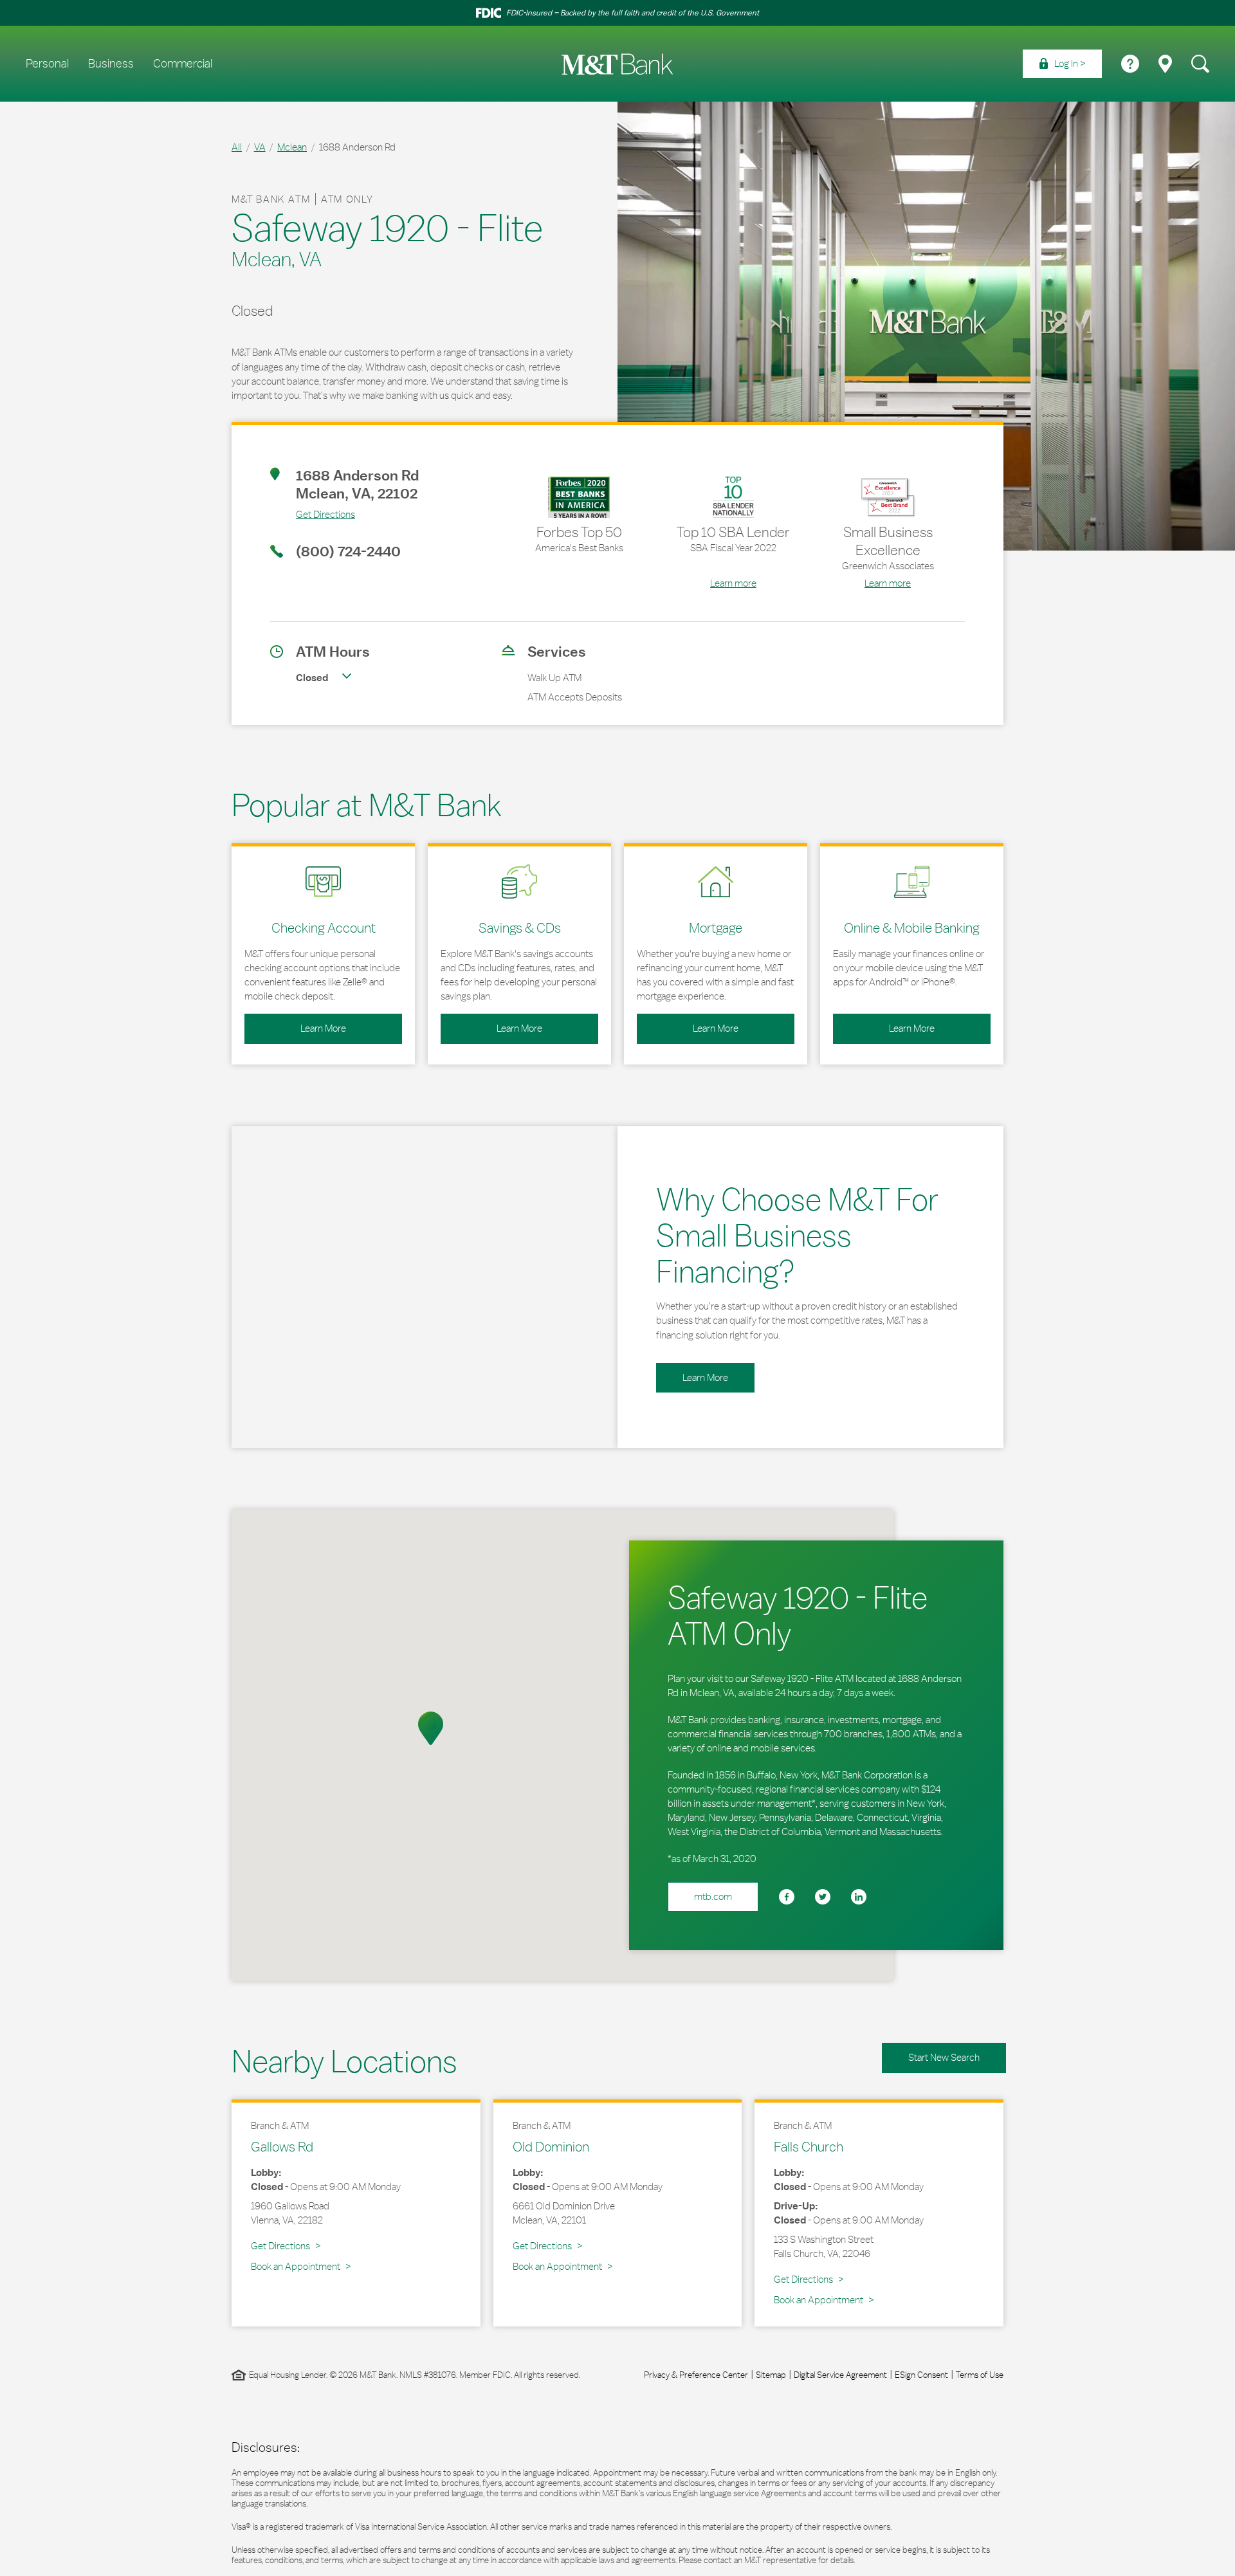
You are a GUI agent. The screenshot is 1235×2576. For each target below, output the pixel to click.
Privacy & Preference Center (696, 2375)
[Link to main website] (617, 64)
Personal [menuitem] (47, 64)
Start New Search (944, 2057)
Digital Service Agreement (840, 2375)
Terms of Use (980, 2375)
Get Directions (313, 514)
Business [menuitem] (111, 64)
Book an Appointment (296, 2266)
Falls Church (809, 2146)
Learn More (295, 1024)
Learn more (733, 583)
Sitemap (771, 2375)
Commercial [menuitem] (183, 64)
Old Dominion (551, 2146)
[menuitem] (1062, 64)
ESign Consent (921, 2375)
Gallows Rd (282, 2146)
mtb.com (713, 1896)
